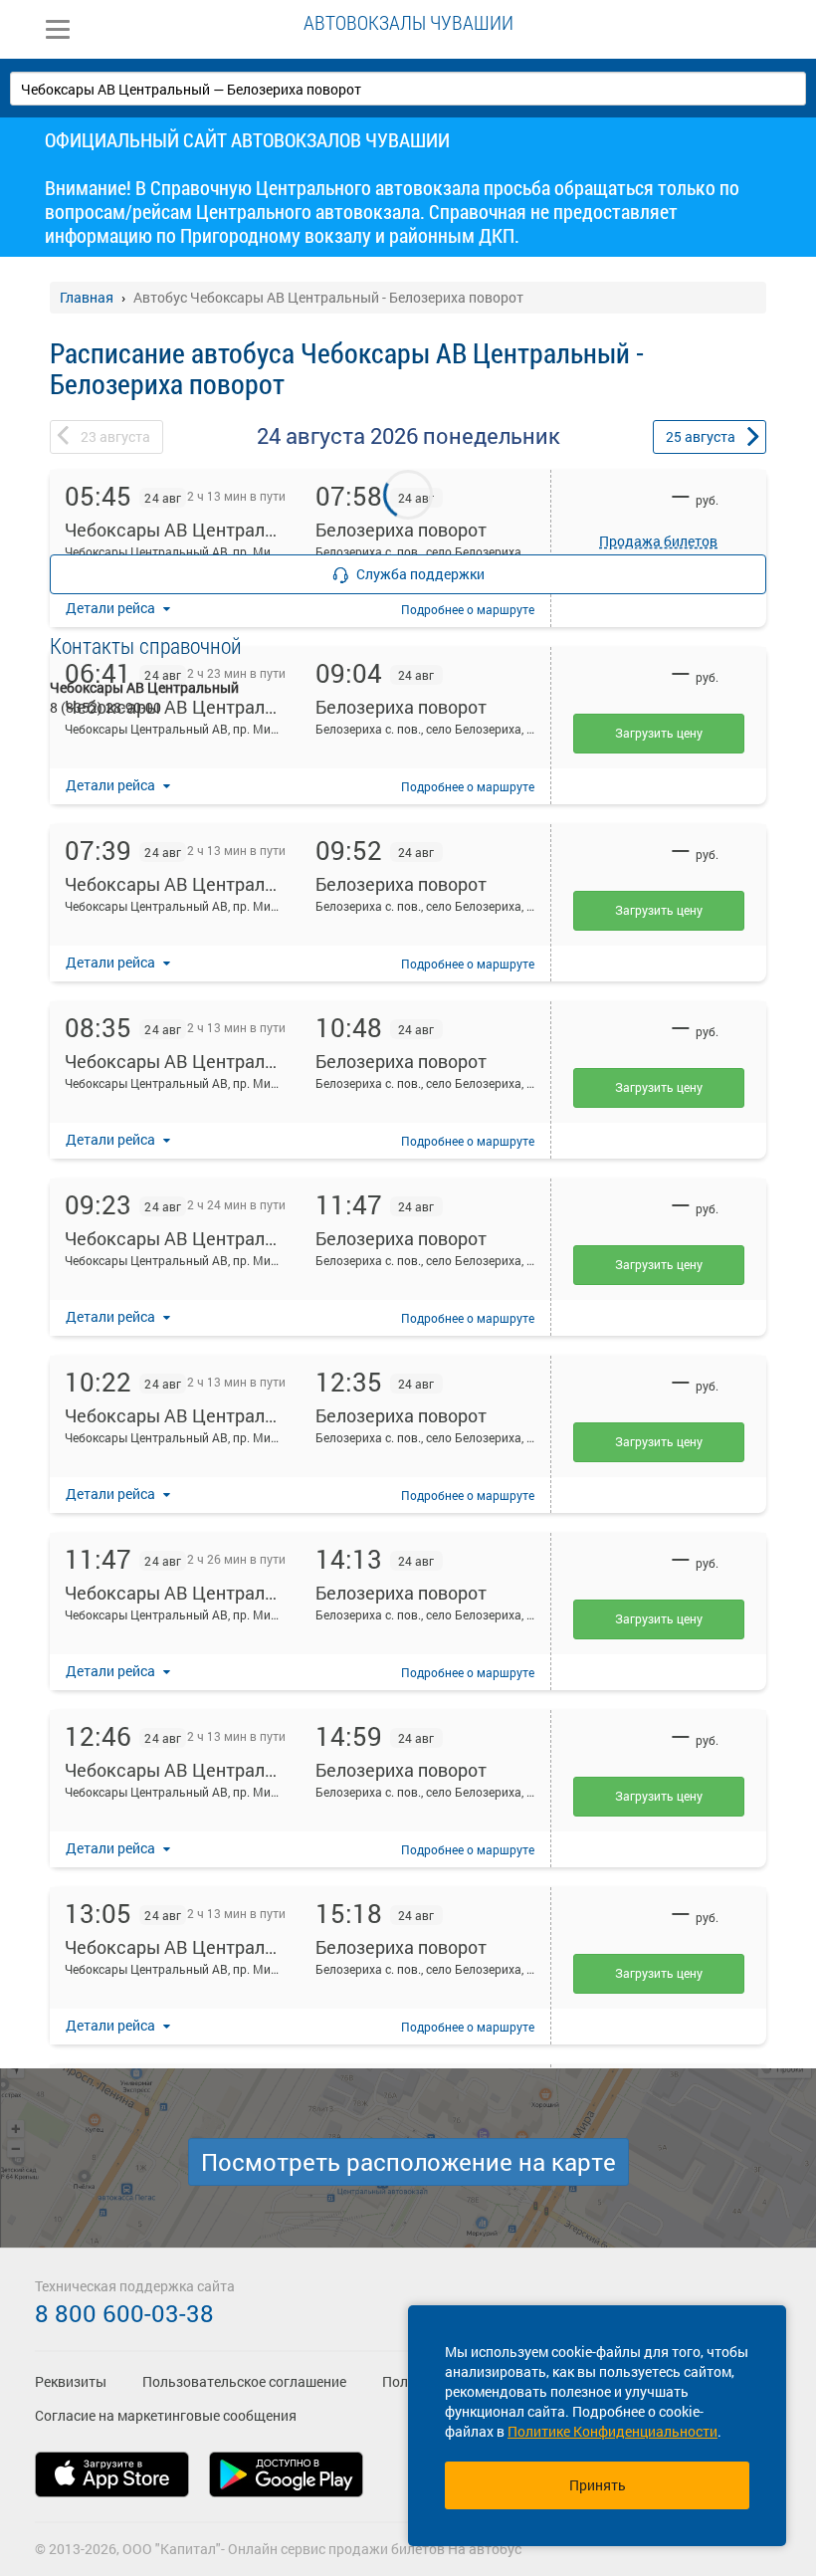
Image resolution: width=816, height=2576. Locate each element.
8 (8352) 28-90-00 (105, 707)
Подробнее (468, 786)
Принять (598, 2485)
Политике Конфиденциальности (612, 2431)
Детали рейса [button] (112, 785)
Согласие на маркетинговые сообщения (166, 2415)
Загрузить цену (659, 910)
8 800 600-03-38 (124, 2313)
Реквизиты (71, 2381)
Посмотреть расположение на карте (408, 2162)
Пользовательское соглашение (244, 2381)
